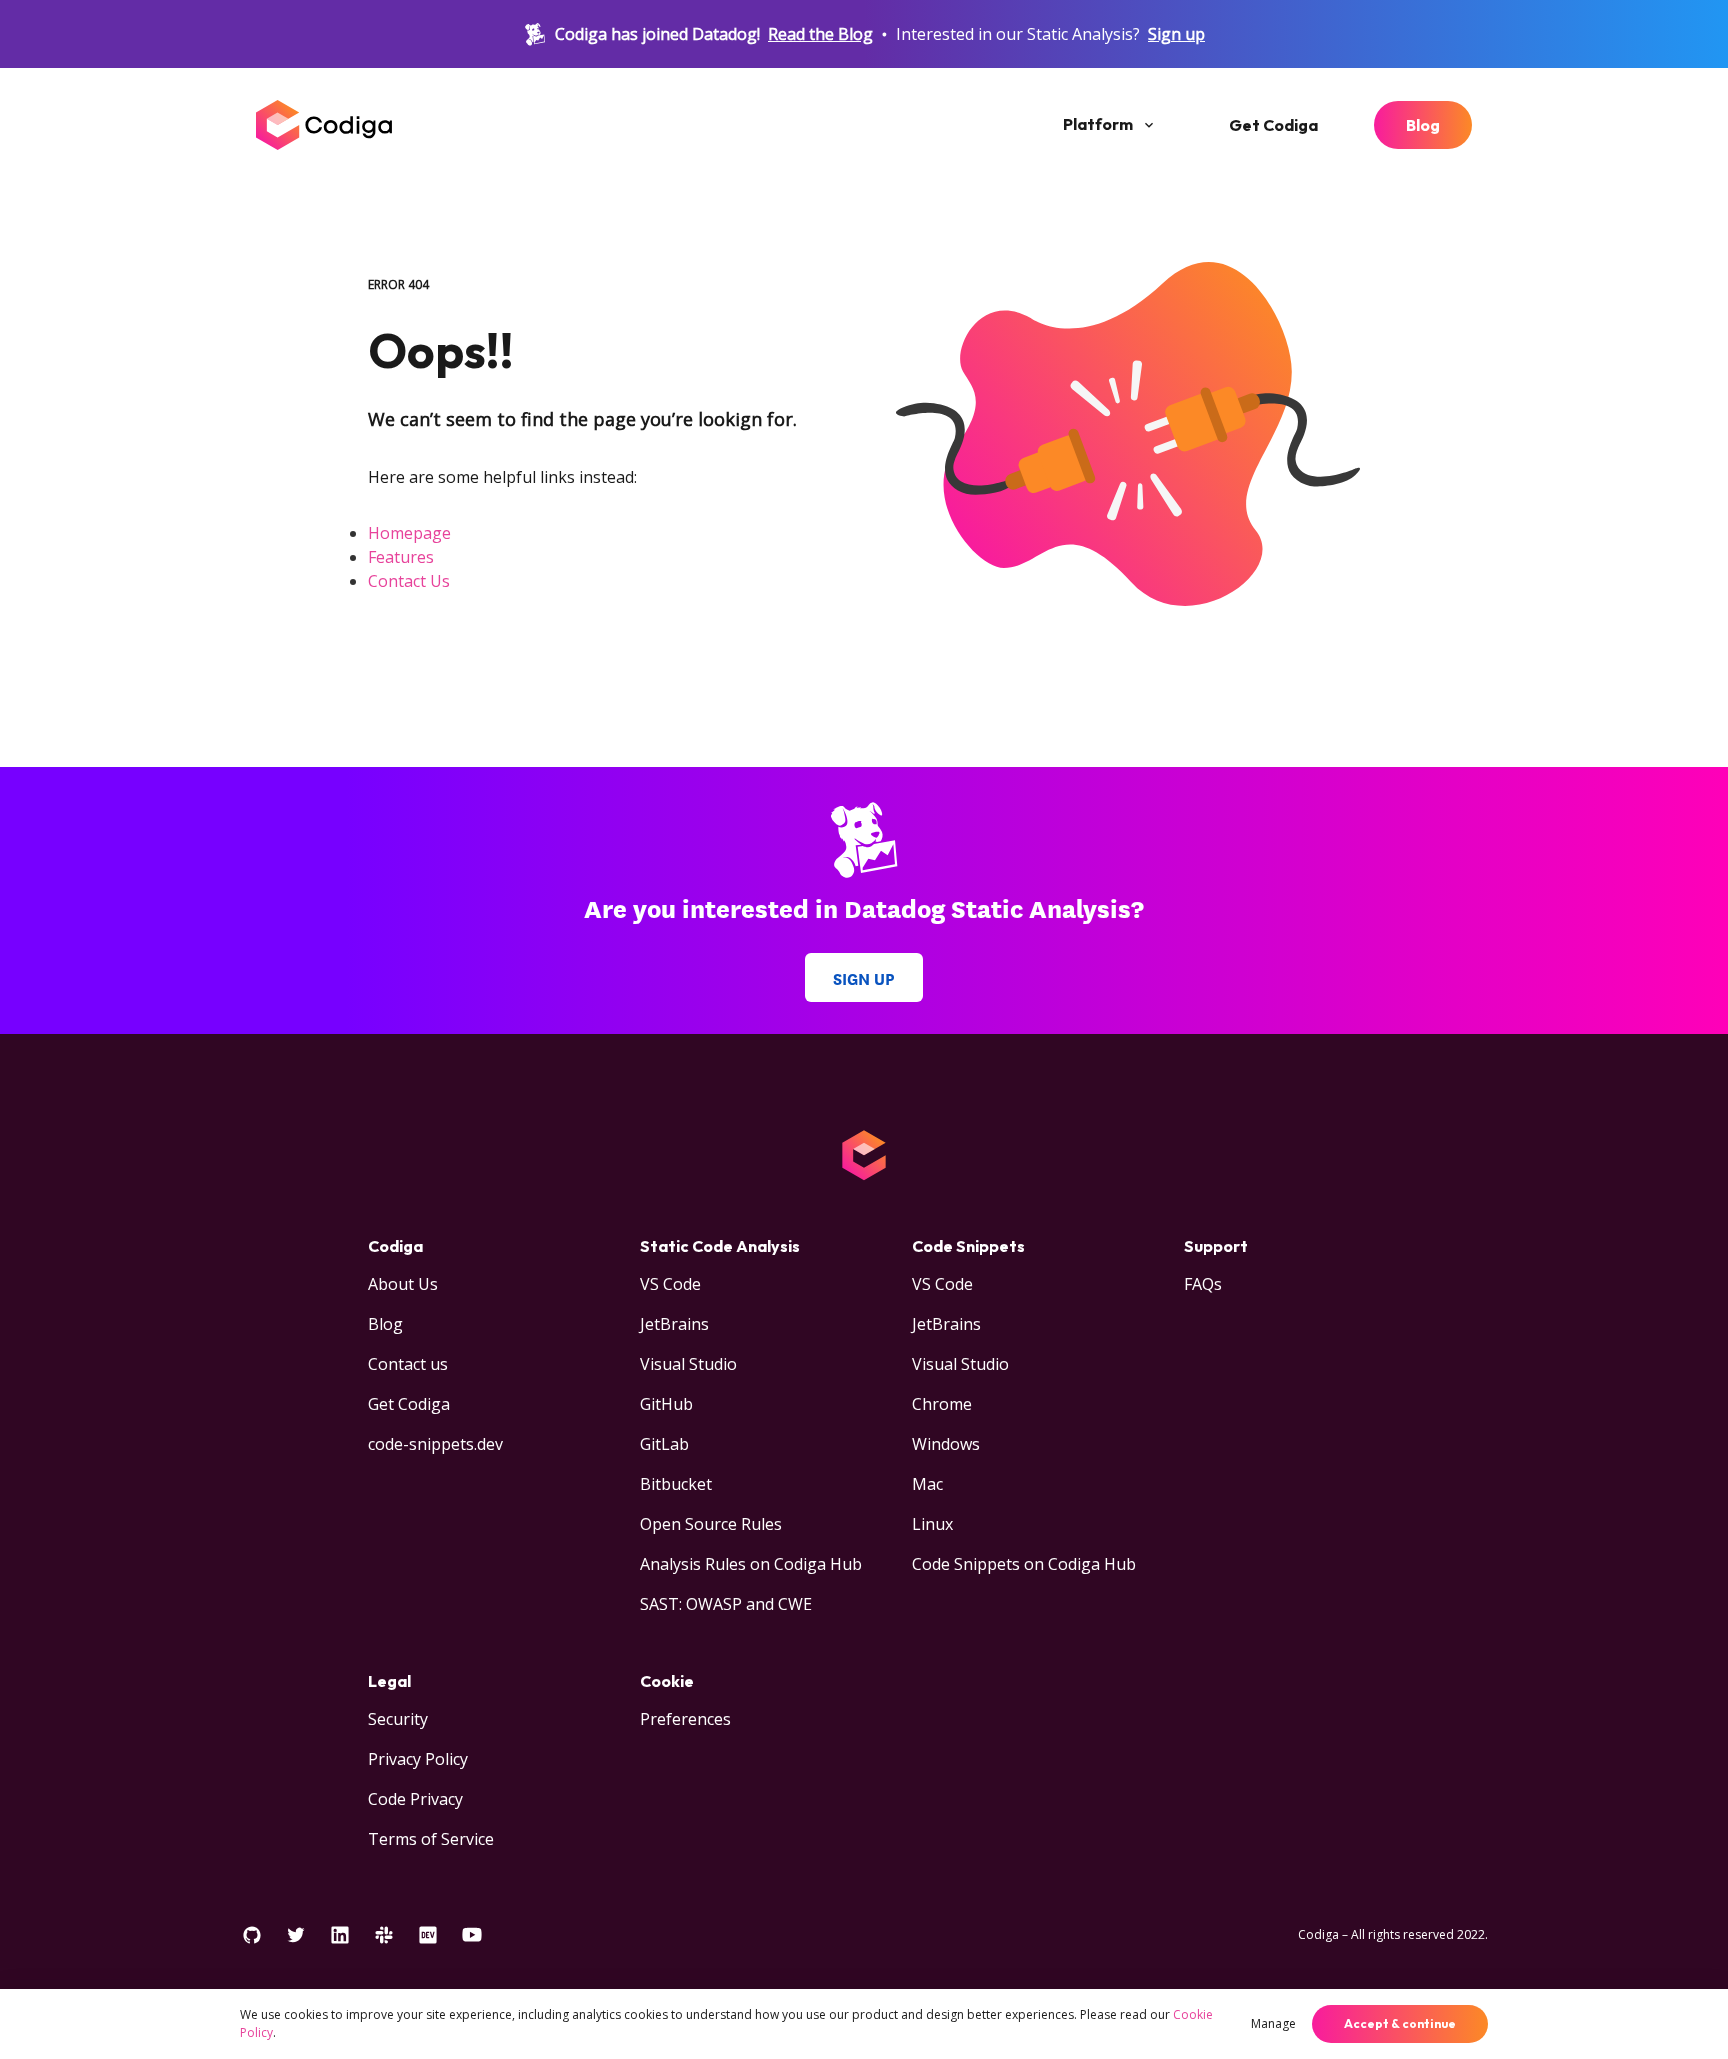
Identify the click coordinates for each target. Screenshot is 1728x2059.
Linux (932, 1524)
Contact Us (409, 581)
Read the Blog (820, 34)
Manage (1273, 2023)
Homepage (409, 533)
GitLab (664, 1444)
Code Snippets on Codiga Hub (1024, 1564)
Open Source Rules (711, 1524)
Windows (946, 1444)
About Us (403, 1284)
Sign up (1176, 34)
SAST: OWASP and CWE (726, 1604)
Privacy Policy (418, 1759)
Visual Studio (688, 1364)
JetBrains (674, 1324)
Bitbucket (676, 1484)
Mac (927, 1484)
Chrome (942, 1404)
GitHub (666, 1404)
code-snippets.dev (435, 1444)
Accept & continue (1400, 2023)
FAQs (1203, 1284)
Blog (1423, 125)
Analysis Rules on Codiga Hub (751, 1564)
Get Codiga (1273, 125)
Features (401, 557)
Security (398, 1719)
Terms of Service (431, 1839)
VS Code (670, 1284)
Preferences (685, 1719)
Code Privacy (415, 1799)
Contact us (408, 1364)
